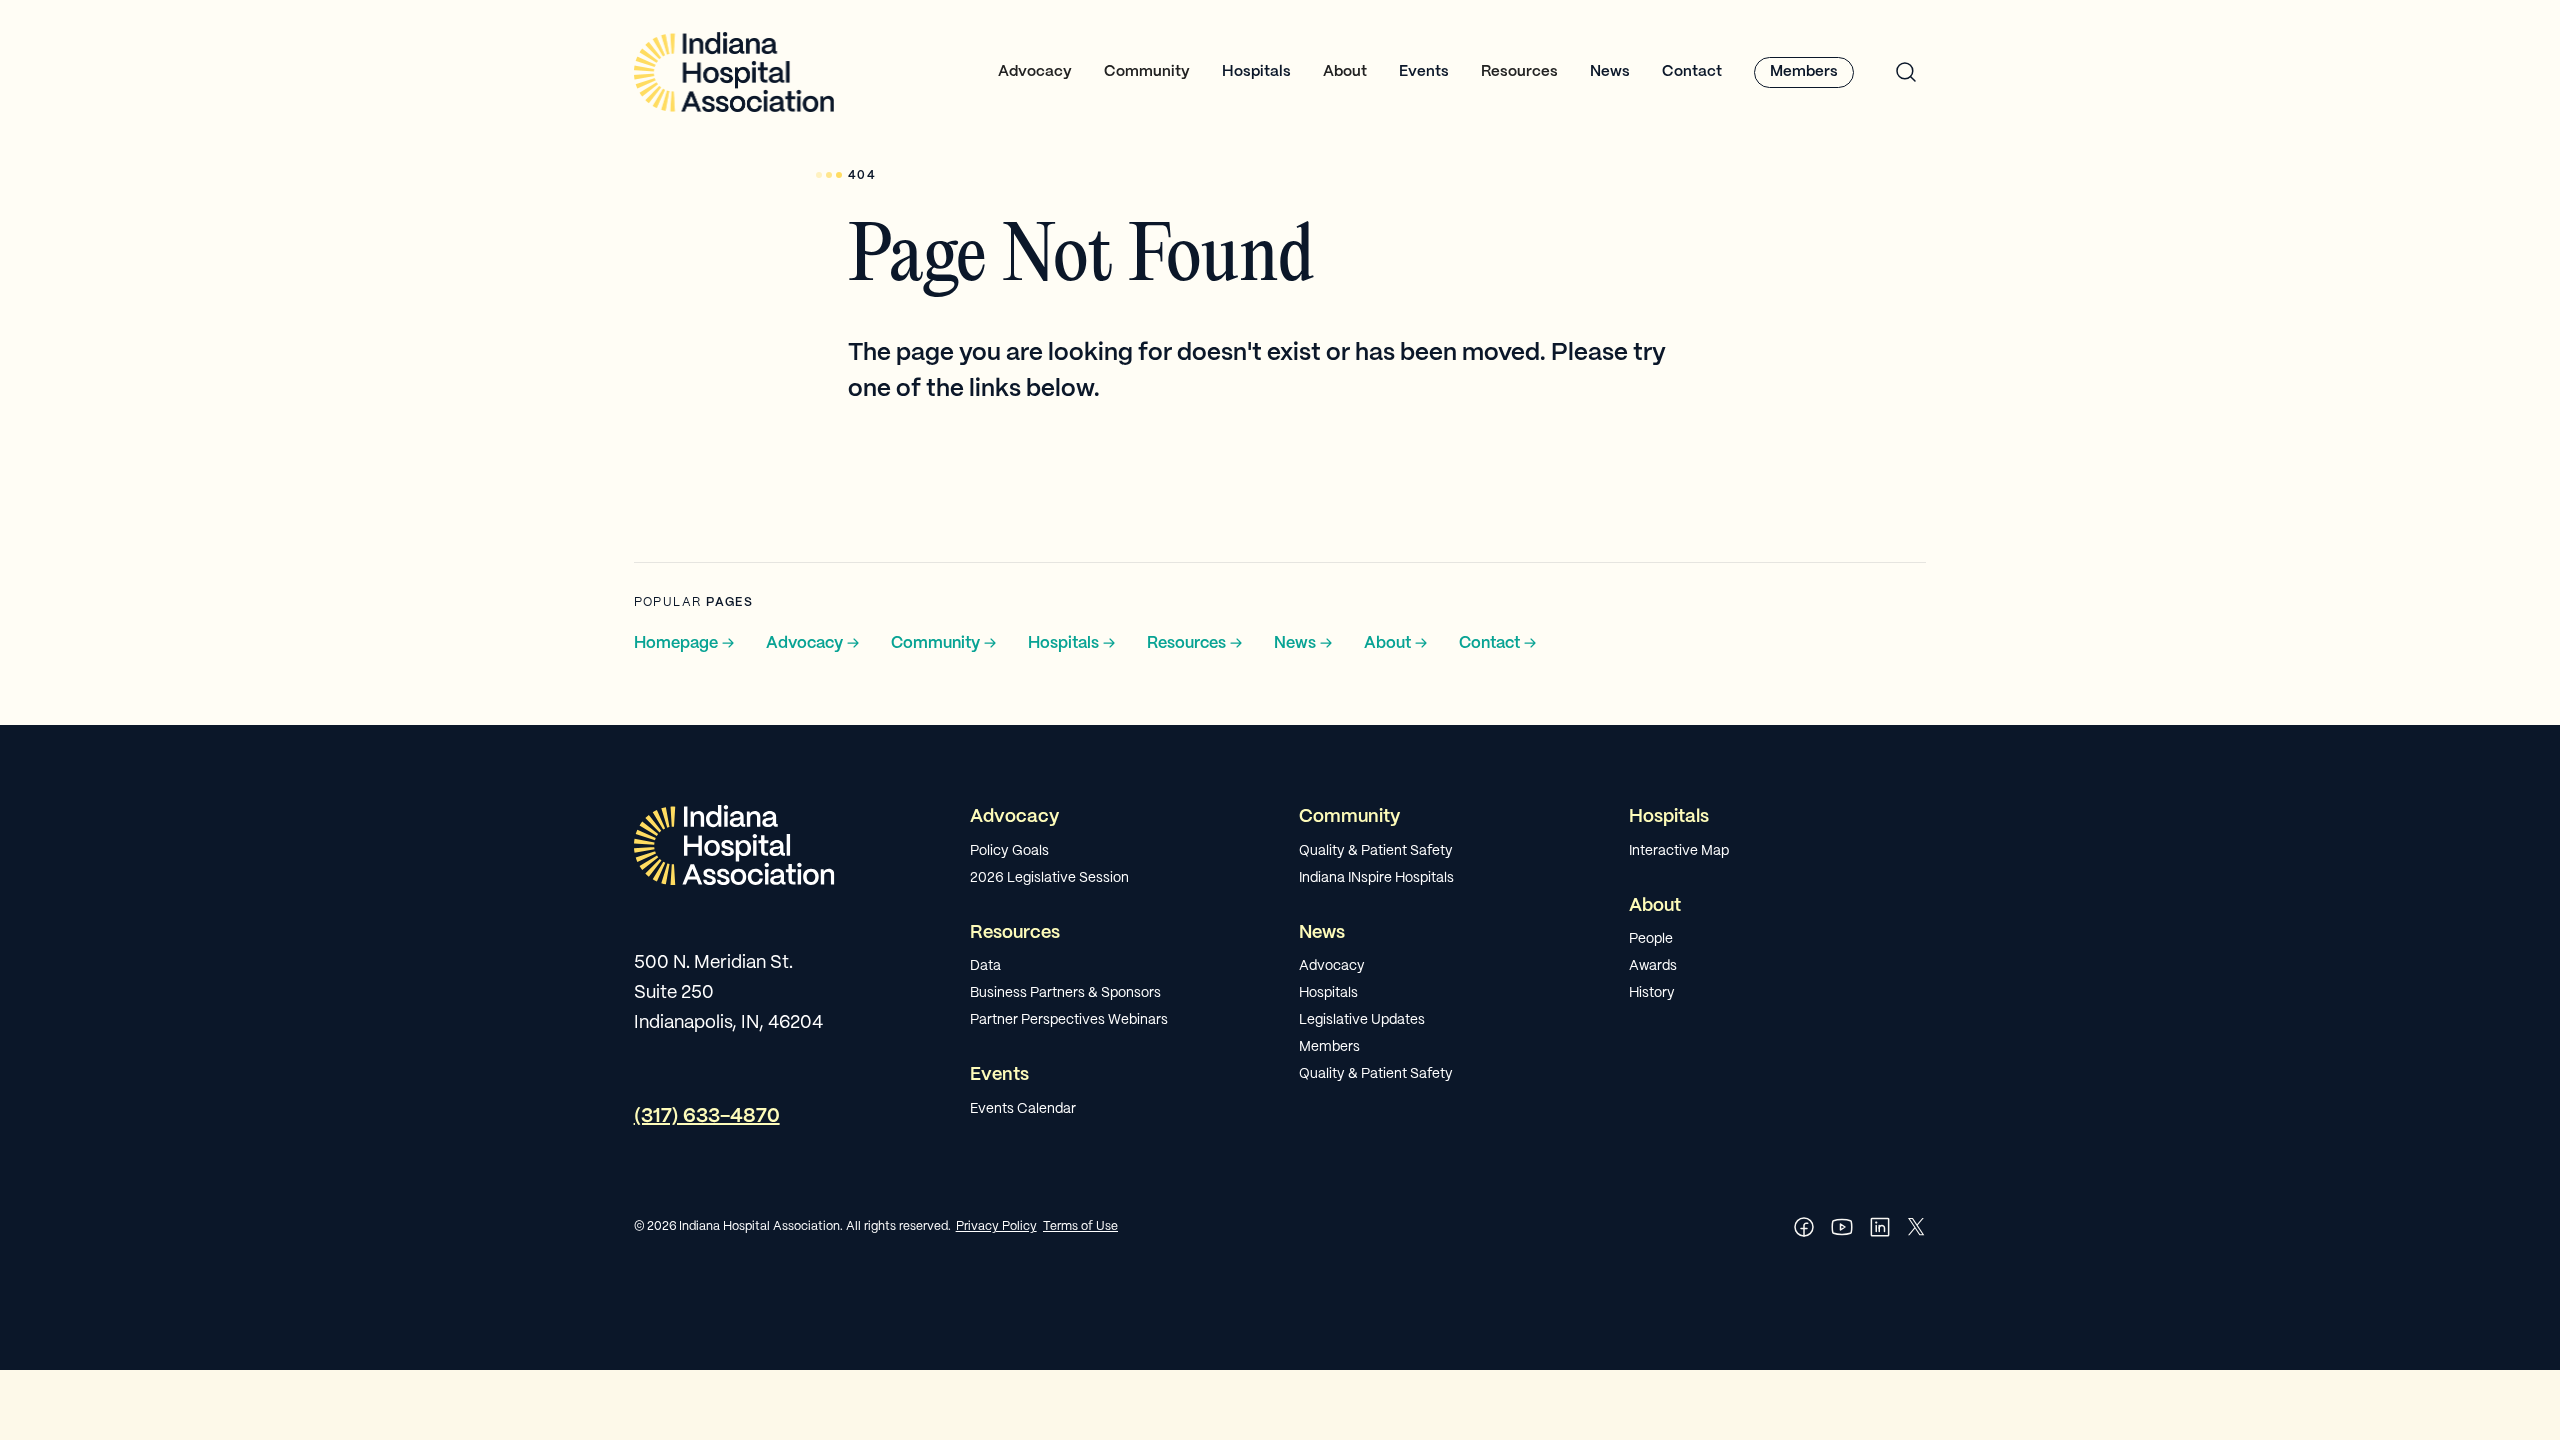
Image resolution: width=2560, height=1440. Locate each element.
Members (1804, 72)
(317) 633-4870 (707, 1116)
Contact (1692, 72)
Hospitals (1256, 72)
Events (1424, 72)
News (1610, 72)
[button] (1035, 72)
